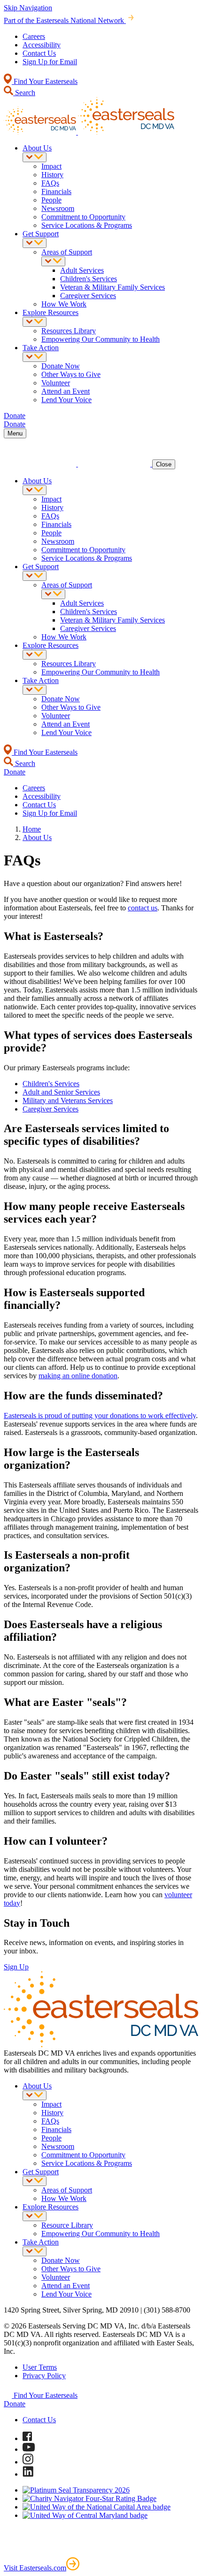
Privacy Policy (44, 2376)
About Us (37, 148)
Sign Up (16, 1967)
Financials (56, 192)
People (51, 200)
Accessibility (42, 45)
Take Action (41, 348)
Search (24, 93)
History (52, 175)
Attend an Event (66, 391)
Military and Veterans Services (68, 1100)
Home (32, 829)
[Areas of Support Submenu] (53, 261)
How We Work (64, 304)
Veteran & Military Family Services (113, 287)
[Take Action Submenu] (35, 357)
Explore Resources (50, 312)
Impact (51, 166)
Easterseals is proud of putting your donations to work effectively (100, 1416)
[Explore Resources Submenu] (35, 322)
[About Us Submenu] (35, 157)
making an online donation (78, 1376)
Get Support (41, 234)
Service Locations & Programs (87, 225)
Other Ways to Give (71, 374)
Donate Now (61, 366)
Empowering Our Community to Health (101, 339)
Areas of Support (67, 252)
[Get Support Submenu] (35, 243)
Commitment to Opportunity (83, 217)
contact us (143, 908)
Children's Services (89, 279)
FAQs (50, 183)
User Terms (40, 2367)
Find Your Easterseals (45, 81)
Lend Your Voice (66, 400)
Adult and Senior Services (61, 1092)
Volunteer (56, 383)
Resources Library (69, 331)
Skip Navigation (28, 8)
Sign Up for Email (50, 62)
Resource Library (67, 2225)
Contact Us (39, 53)
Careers (34, 36)
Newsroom (58, 208)
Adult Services (82, 270)
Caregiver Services (88, 296)
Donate (15, 2404)
